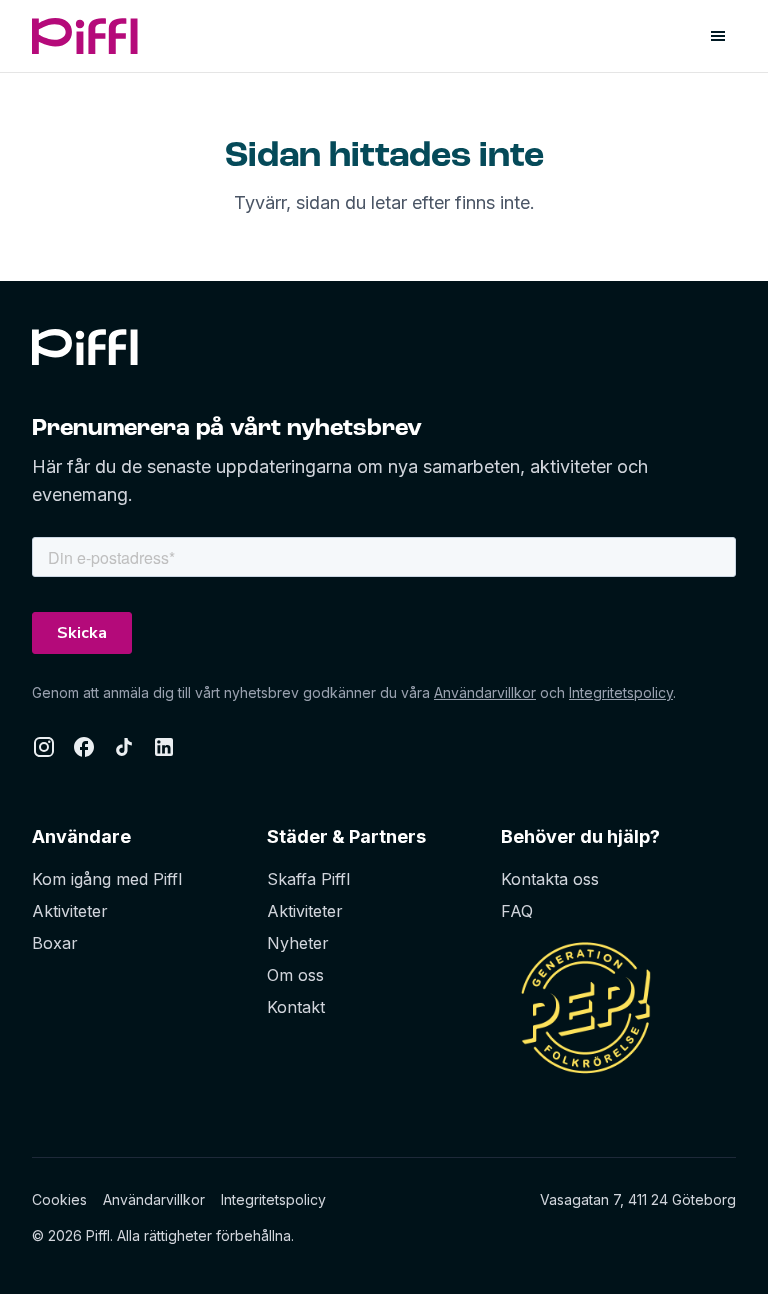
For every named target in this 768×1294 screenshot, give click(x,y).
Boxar (55, 943)
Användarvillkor (485, 692)
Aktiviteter (70, 911)
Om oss (295, 975)
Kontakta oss (550, 879)
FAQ (517, 911)
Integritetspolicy (621, 692)
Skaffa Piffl (308, 879)
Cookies (59, 1199)
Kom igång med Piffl (107, 879)
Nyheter (298, 943)
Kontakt (296, 1007)
